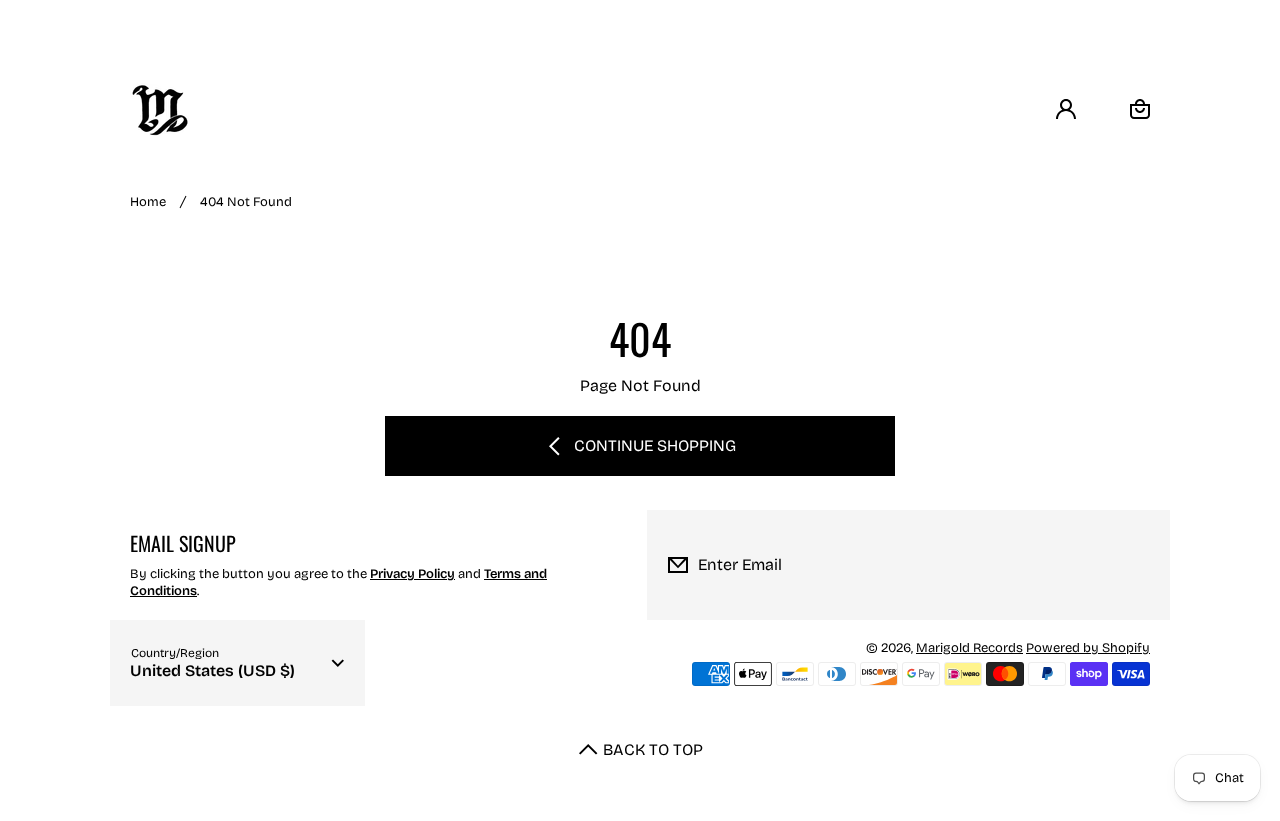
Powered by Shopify (1088, 648)
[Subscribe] (1139, 565)
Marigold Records (969, 648)
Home (148, 202)
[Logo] (160, 110)
